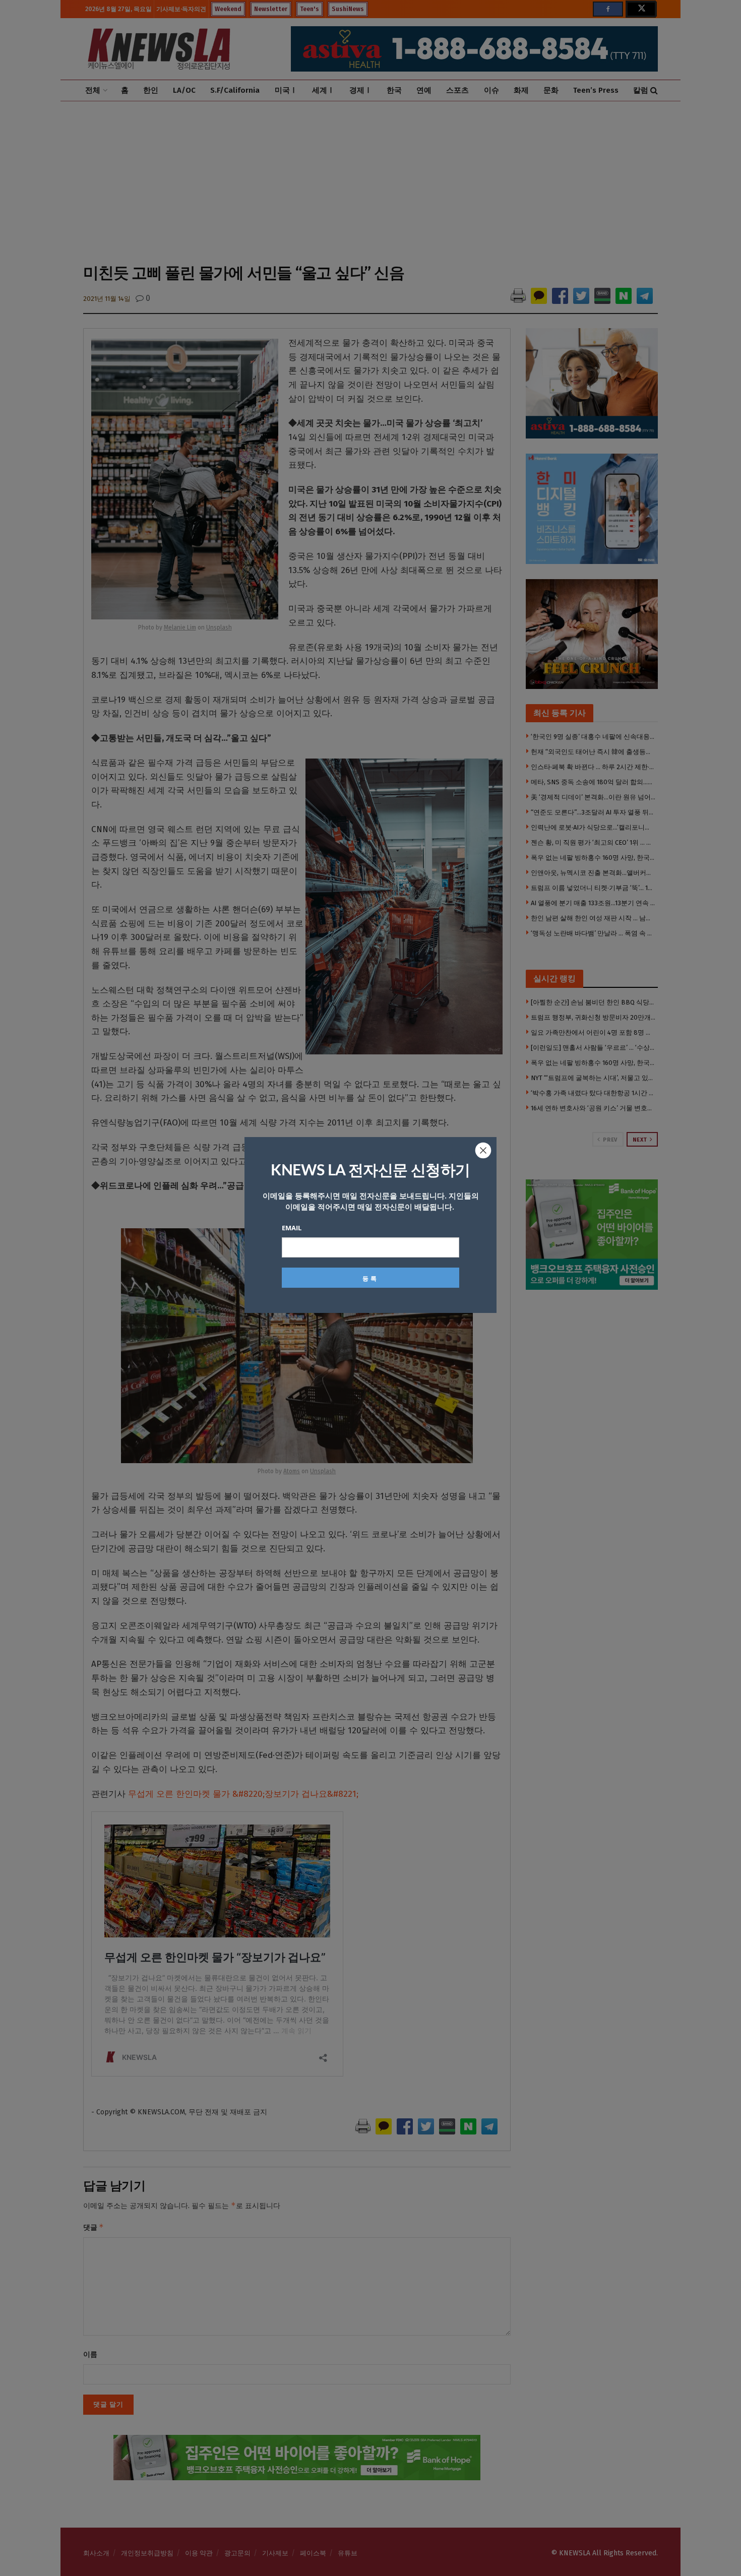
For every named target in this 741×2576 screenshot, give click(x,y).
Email (292, 1228)
